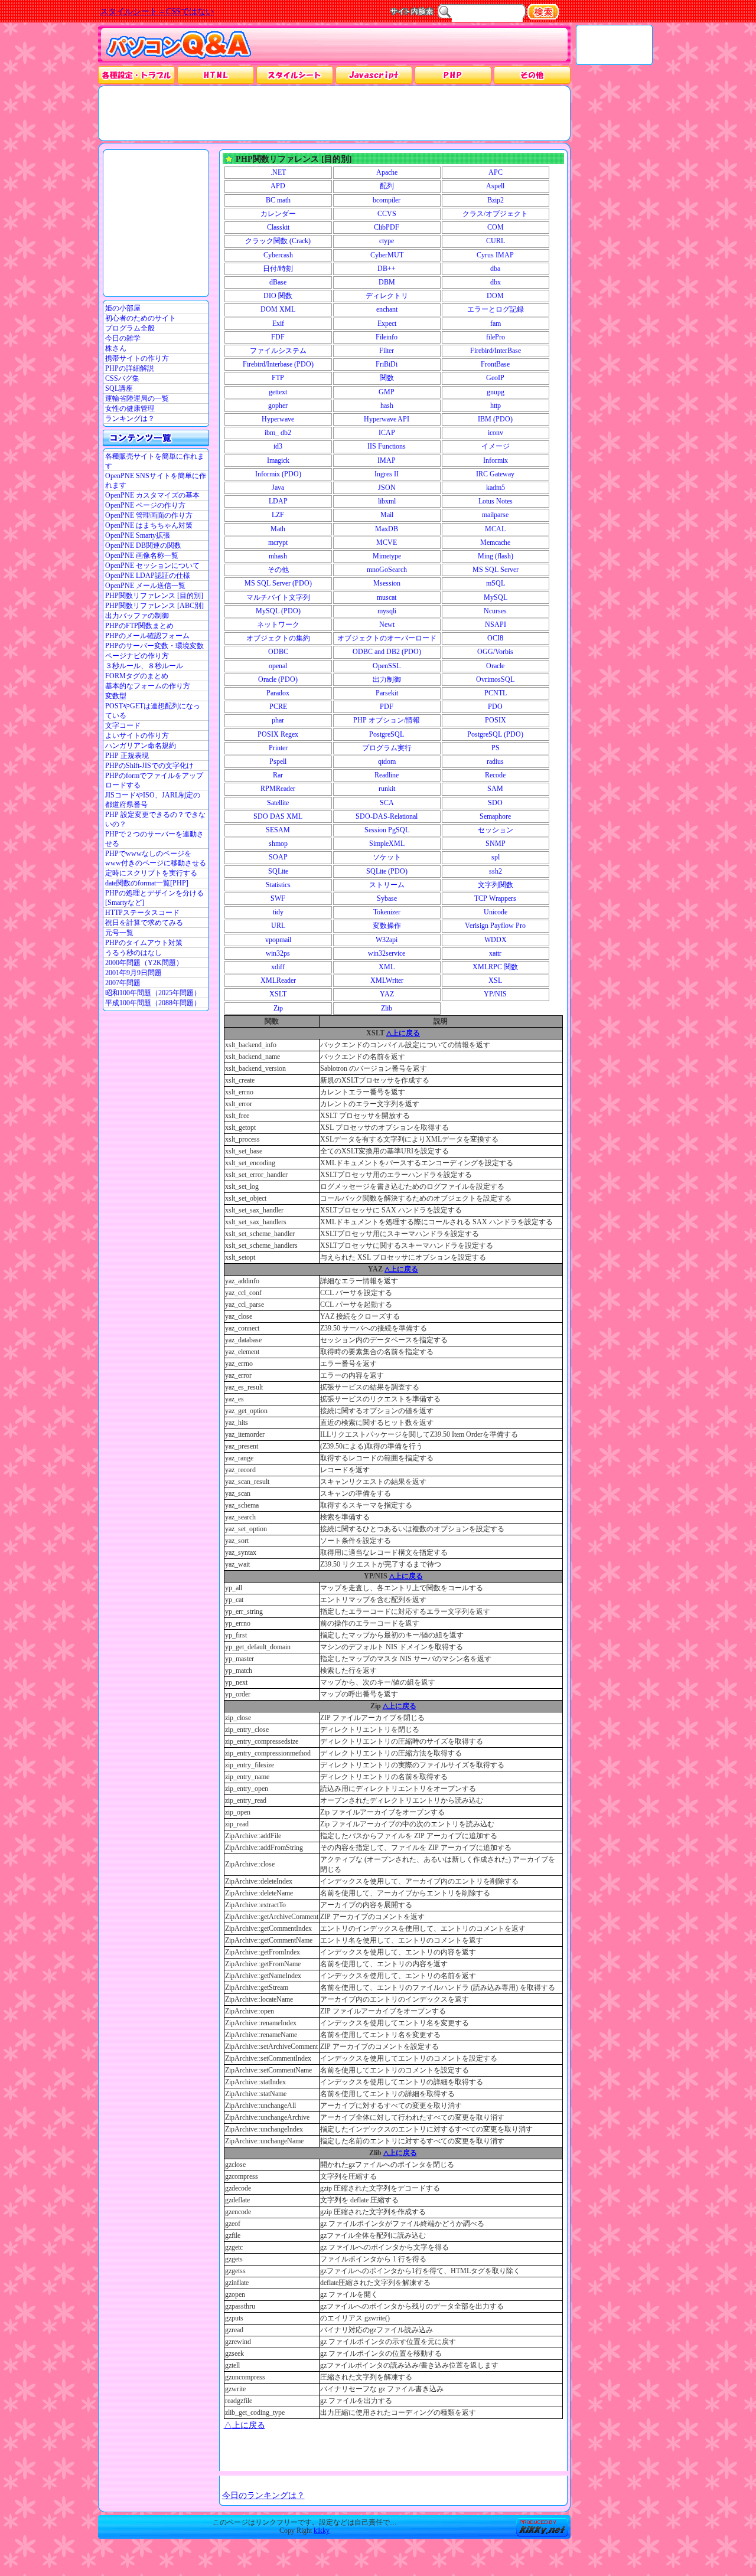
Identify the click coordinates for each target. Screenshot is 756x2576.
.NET (278, 172)
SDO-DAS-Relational (387, 816)
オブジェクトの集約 (278, 638)
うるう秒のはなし (133, 953)
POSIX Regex (278, 734)
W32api (387, 940)
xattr (495, 953)
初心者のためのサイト (141, 318)
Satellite (278, 803)
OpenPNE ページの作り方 (145, 505)
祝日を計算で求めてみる (144, 923)
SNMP (496, 844)
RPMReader (278, 789)
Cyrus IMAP (495, 255)
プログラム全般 (130, 328)
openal (278, 666)
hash (387, 406)
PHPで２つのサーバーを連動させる (154, 839)
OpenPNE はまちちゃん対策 (149, 525)
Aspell (495, 186)
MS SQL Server (496, 570)
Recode (495, 775)
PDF (387, 707)
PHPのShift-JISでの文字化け (149, 766)
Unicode (496, 912)
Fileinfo (387, 337)
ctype (387, 241)
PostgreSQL (387, 734)
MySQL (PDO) (278, 611)
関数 (387, 378)
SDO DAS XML (278, 816)
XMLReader (278, 980)
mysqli (387, 611)
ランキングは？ (130, 419)
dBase (278, 282)
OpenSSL (387, 666)
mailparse (495, 515)
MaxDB (387, 529)
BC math (278, 200)
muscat (387, 597)
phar (278, 720)
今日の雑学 (123, 338)
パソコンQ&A (179, 45)
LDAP (278, 501)
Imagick (278, 460)
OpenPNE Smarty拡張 (138, 535)
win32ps (278, 953)
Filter (387, 351)
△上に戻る (403, 1033)
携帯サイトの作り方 (137, 358)
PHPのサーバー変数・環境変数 (154, 646)
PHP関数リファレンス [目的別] (154, 596)
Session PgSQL (387, 830)
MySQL (496, 597)
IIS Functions (387, 446)
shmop (278, 844)
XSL (495, 980)
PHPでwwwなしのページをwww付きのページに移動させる (156, 858)
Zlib (387, 1008)
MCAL (495, 529)
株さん (116, 348)
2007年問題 (123, 983)
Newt (387, 625)
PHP (453, 75)
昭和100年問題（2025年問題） (153, 993)
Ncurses (495, 611)
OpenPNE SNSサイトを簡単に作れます (156, 480)
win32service (387, 953)
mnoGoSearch (387, 570)
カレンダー (278, 214)
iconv (496, 433)
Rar (278, 775)
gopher (278, 406)
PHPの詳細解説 (130, 368)
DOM (495, 296)
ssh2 (496, 871)
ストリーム (387, 885)
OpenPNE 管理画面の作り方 (149, 515)
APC (496, 172)
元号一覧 (119, 933)
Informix (496, 460)
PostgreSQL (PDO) (495, 734)
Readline (387, 775)
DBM (387, 282)
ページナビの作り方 (137, 656)
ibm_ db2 (278, 433)
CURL (496, 241)
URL (278, 926)
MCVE (387, 542)
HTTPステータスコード (142, 913)
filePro (496, 337)
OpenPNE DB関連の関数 (143, 545)
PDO (495, 707)
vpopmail (278, 940)
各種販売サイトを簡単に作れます (155, 461)
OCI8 (495, 638)
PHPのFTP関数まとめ (139, 626)
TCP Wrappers (495, 898)
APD (278, 186)
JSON (387, 488)
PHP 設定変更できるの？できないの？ (155, 819)
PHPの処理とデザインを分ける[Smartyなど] (154, 898)
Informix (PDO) (278, 474)
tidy (278, 912)
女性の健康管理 (130, 408)
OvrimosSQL (495, 679)
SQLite (278, 871)
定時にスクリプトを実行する (151, 873)
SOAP (278, 857)
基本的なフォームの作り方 (148, 686)
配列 (387, 186)
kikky (322, 2531)
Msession (387, 583)
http (496, 406)
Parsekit (387, 693)
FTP (278, 378)
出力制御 (387, 679)
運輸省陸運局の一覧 (137, 398)
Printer (278, 748)
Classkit (278, 227)
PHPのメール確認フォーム (147, 636)
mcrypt (278, 542)
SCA (387, 803)
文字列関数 (496, 885)
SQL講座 (119, 388)
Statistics (278, 885)
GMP (387, 392)
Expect (387, 323)
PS (496, 748)
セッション (496, 830)
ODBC (278, 652)
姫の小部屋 (123, 308)
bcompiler (387, 200)
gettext (278, 392)
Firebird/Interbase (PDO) (278, 364)
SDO (495, 803)
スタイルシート (295, 75)
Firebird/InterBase (496, 351)
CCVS (387, 214)
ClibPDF (387, 227)
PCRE (278, 707)
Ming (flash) (496, 556)
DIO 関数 (278, 296)
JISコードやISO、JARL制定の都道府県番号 (153, 800)
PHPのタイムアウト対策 (144, 943)
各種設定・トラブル (136, 75)
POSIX (496, 720)
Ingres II (387, 474)
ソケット (387, 857)
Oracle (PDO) (278, 679)
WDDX (496, 940)
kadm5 (496, 488)
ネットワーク (278, 625)
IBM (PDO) (495, 419)
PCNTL (496, 693)
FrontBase (495, 364)
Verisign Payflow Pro (495, 926)
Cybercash (278, 255)
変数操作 (387, 926)
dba (495, 269)
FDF (278, 337)
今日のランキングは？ (263, 2495)
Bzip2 (496, 200)
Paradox (278, 693)
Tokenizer (387, 912)
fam (496, 323)
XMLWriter (387, 980)
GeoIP (495, 378)
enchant (387, 309)
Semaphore (495, 816)
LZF (278, 515)
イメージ (496, 446)
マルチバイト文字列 (278, 597)
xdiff (278, 967)
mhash (278, 556)
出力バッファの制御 (137, 616)
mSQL (496, 583)
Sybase (387, 898)
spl (496, 857)
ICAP (387, 433)
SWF (278, 898)
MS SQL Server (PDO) (278, 583)
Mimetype (387, 556)
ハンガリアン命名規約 (141, 746)
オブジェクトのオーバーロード (387, 638)
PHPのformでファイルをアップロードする (154, 780)
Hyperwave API (387, 419)
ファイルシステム (278, 351)
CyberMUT (387, 255)
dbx (496, 282)
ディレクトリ (387, 296)
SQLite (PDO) (387, 871)
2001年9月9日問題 (133, 973)
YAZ (387, 994)
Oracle (495, 666)
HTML (216, 75)
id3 (278, 446)
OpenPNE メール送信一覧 (145, 586)
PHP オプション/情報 (387, 720)
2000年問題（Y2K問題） (144, 963)
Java (278, 488)
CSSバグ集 (122, 378)
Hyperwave (278, 419)
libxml (387, 501)
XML (387, 967)
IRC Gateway (495, 474)
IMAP (387, 460)
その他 (532, 75)
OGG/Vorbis (495, 652)
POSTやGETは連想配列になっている (153, 711)
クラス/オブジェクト (495, 214)
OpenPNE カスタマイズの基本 (152, 495)
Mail (387, 515)
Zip (278, 1008)
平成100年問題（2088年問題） (153, 1003)
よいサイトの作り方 (137, 735)
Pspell (278, 761)
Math (278, 529)
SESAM (278, 830)
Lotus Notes (496, 501)
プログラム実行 (387, 748)
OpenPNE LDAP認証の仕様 (148, 576)
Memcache (495, 542)
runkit (387, 789)
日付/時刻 (278, 269)
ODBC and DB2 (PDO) (387, 652)
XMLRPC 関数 (495, 967)
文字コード (123, 725)
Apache (387, 172)
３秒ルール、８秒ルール (144, 666)
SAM (495, 789)
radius (495, 761)
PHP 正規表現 (127, 756)
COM (496, 227)
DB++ (387, 269)
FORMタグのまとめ (137, 676)
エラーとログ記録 (496, 309)
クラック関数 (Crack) (278, 241)
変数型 (116, 696)
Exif (278, 323)
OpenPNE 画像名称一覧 (142, 555)
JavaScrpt (374, 75)
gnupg (496, 392)
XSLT (278, 994)
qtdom (387, 761)
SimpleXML (387, 844)
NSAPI (496, 625)
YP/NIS (495, 994)
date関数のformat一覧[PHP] (147, 883)
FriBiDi (387, 364)
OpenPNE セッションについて (152, 565)
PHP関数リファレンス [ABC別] (154, 606)
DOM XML (278, 309)
